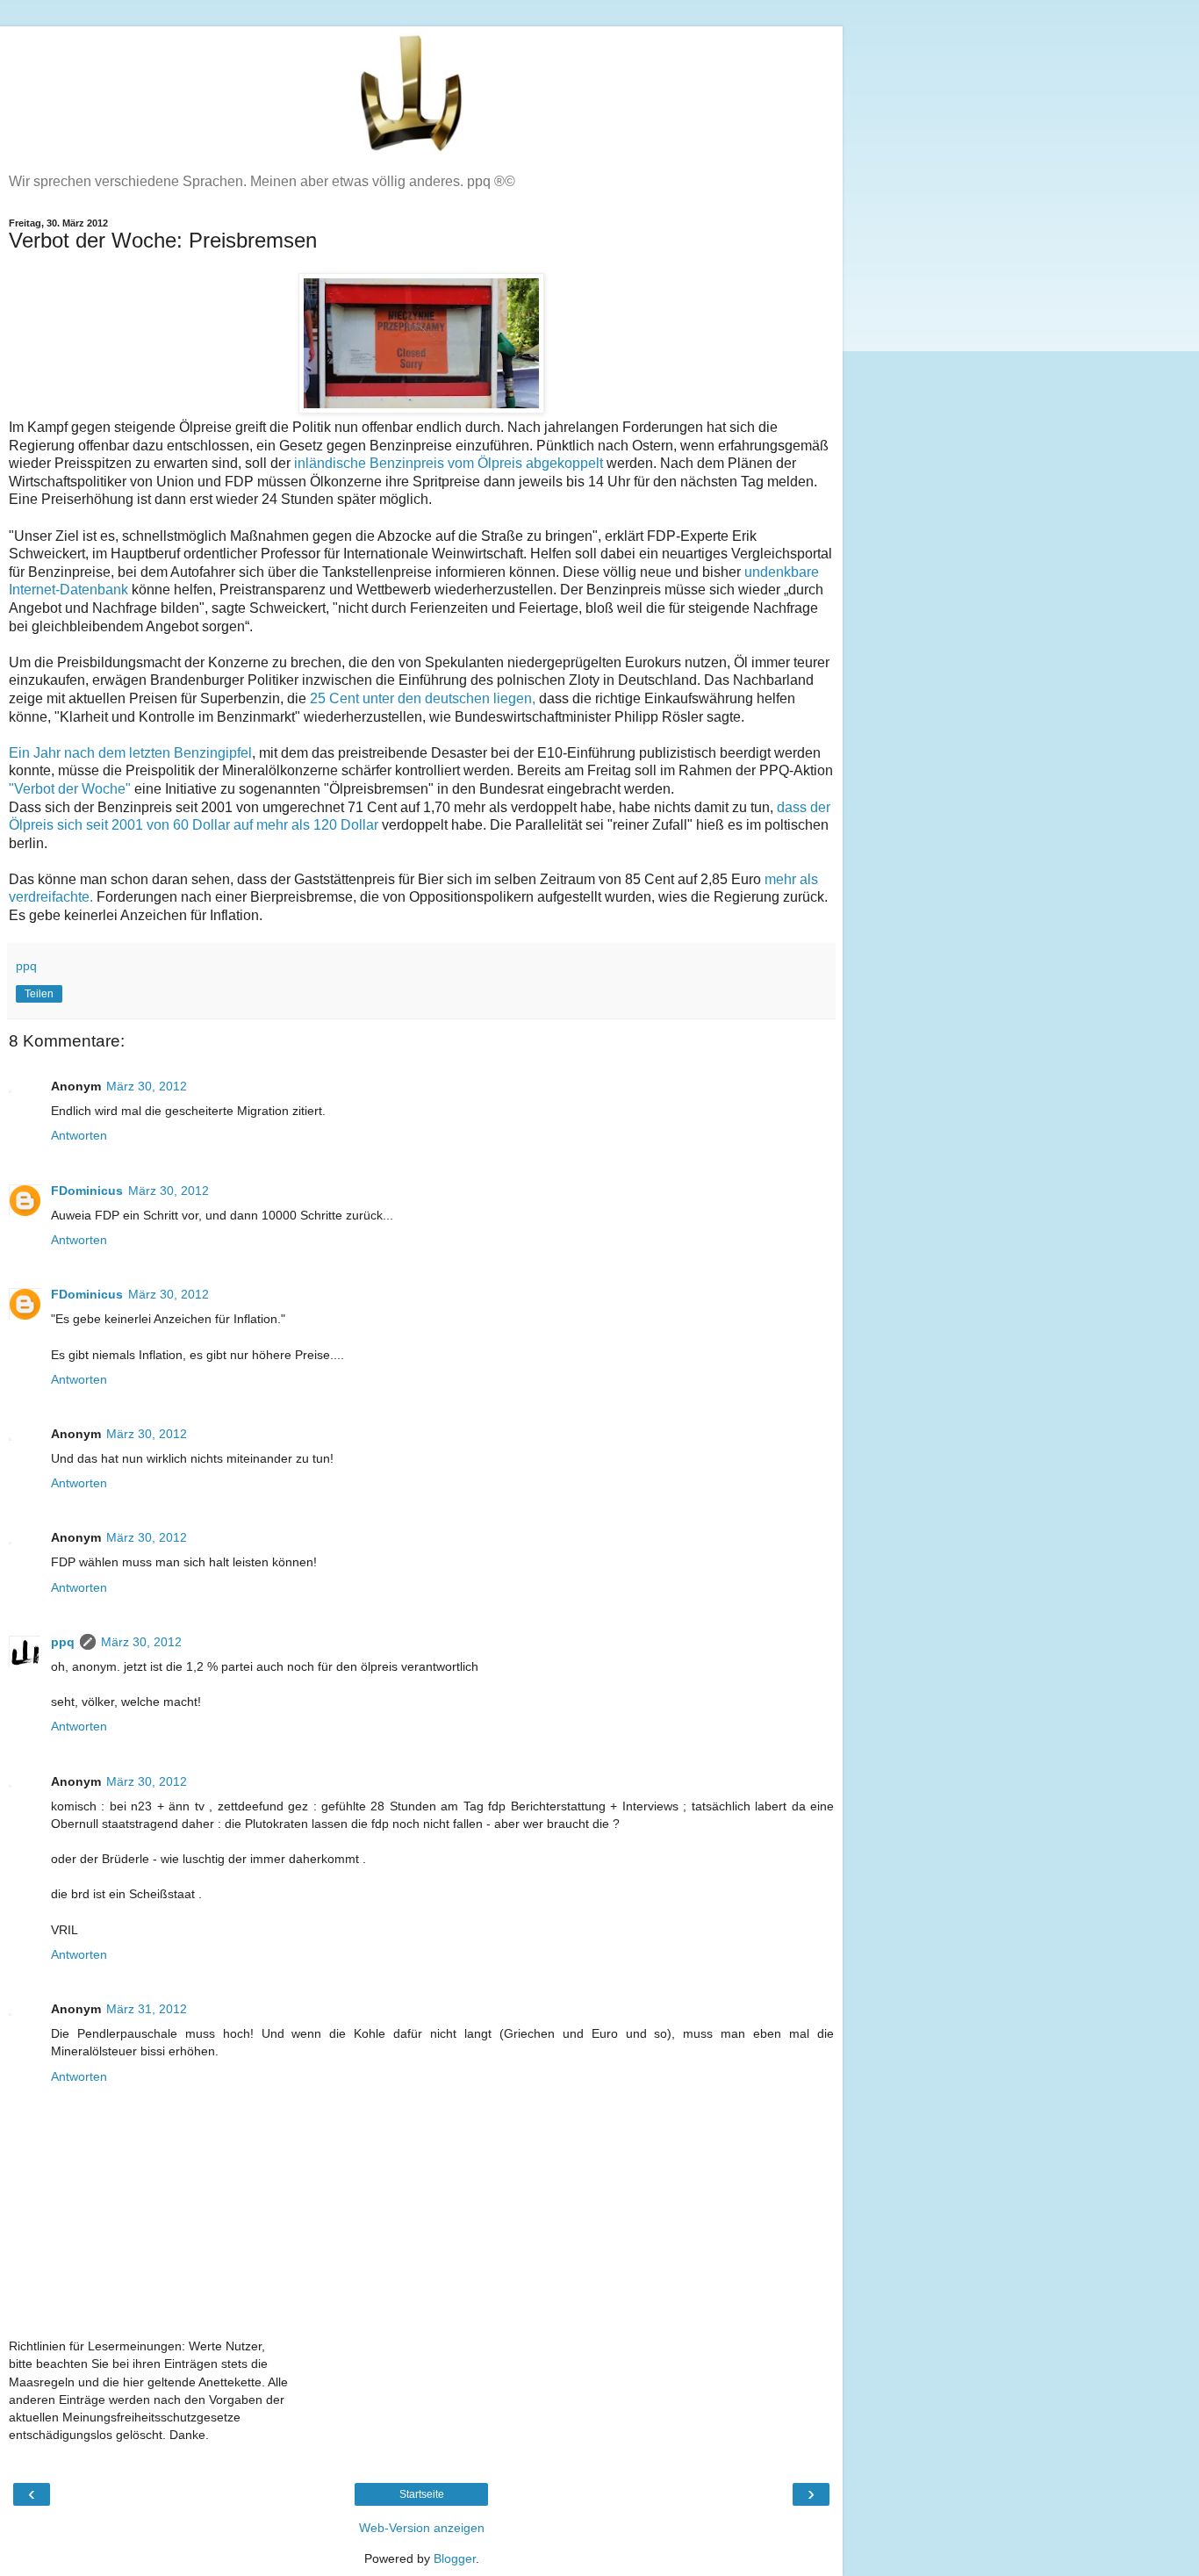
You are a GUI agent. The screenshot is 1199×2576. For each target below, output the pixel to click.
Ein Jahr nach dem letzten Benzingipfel (130, 753)
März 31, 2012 (147, 2009)
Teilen (39, 994)
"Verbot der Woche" (72, 789)
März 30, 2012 (147, 1086)
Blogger (455, 2558)
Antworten (79, 1135)
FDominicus (87, 1191)
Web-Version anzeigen (422, 2528)
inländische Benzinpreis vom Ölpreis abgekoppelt (449, 463)
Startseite (422, 2494)
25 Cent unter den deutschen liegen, (423, 698)
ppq (63, 1642)
